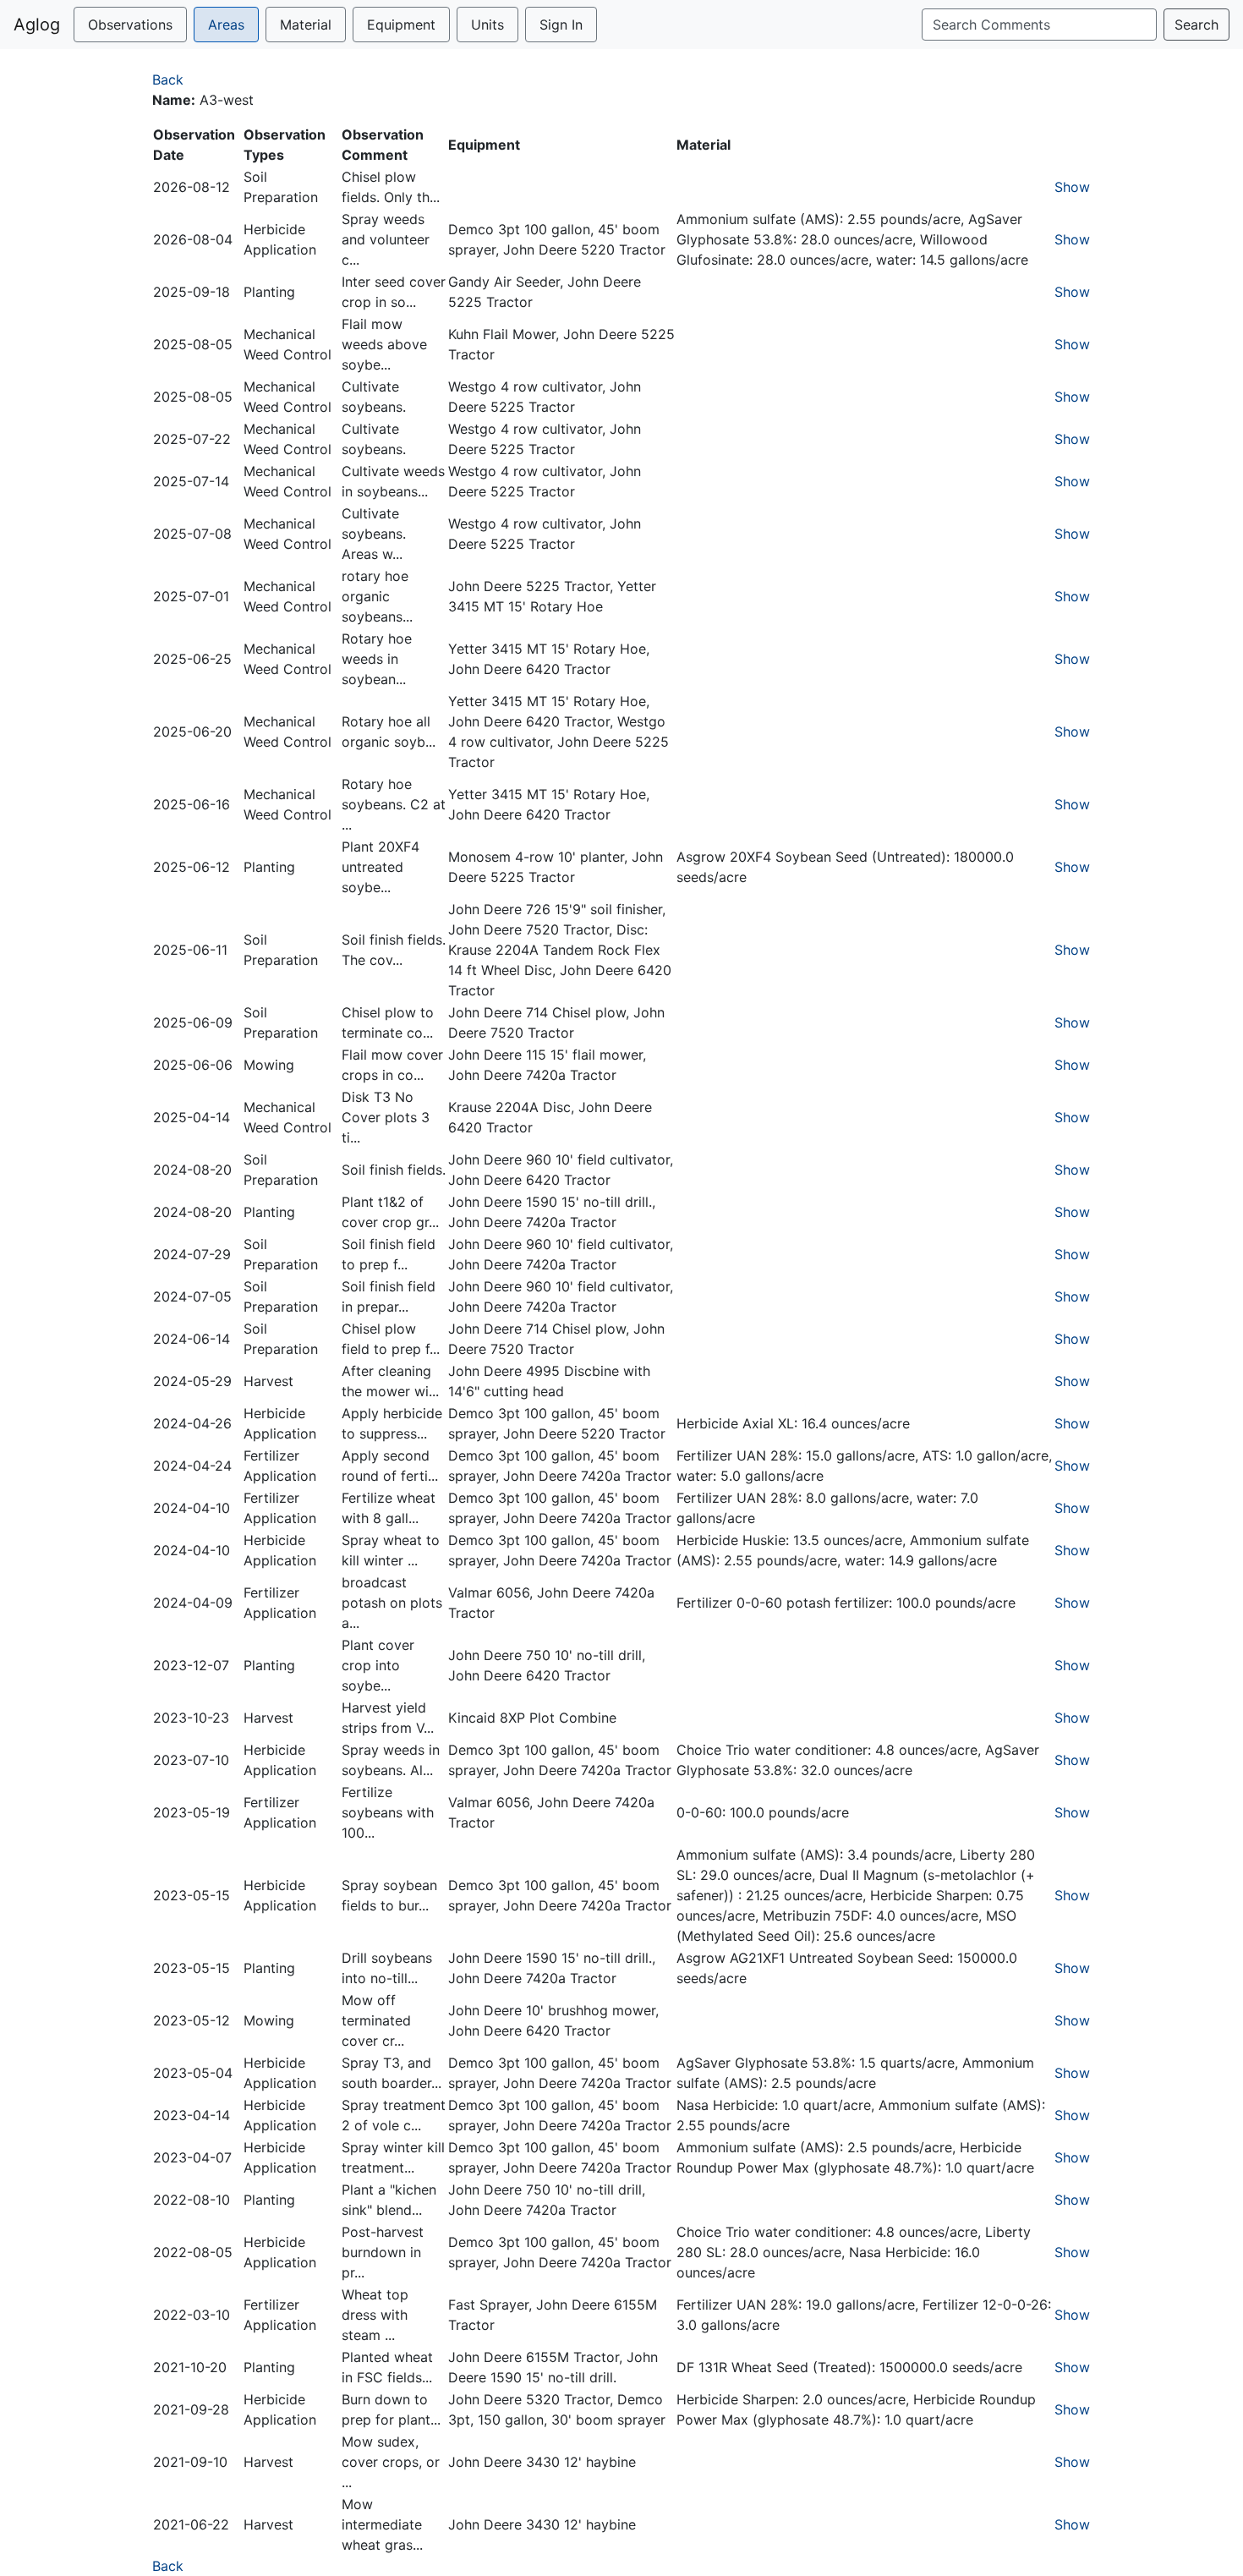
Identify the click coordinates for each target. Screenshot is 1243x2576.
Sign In (561, 25)
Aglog (37, 25)
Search (1196, 25)
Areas (226, 25)
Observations (130, 25)
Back (168, 79)
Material (306, 25)
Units (487, 25)
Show (1072, 187)
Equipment (401, 25)
